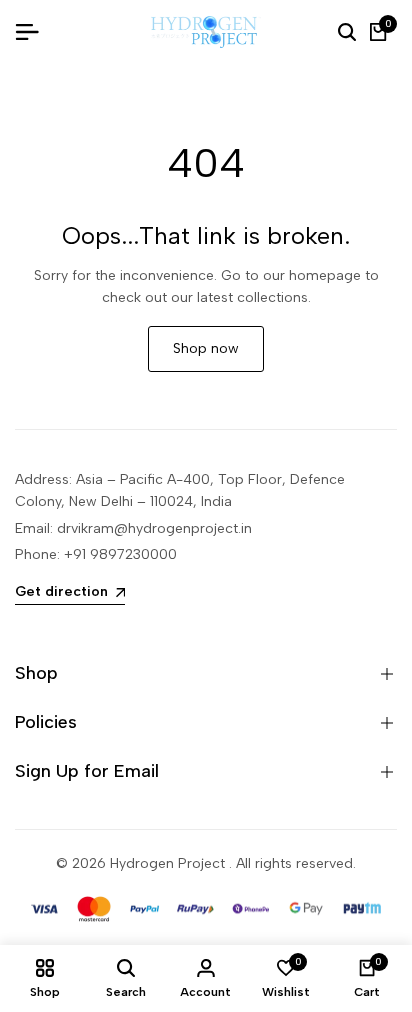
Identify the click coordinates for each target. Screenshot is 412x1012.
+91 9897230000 (120, 554)
